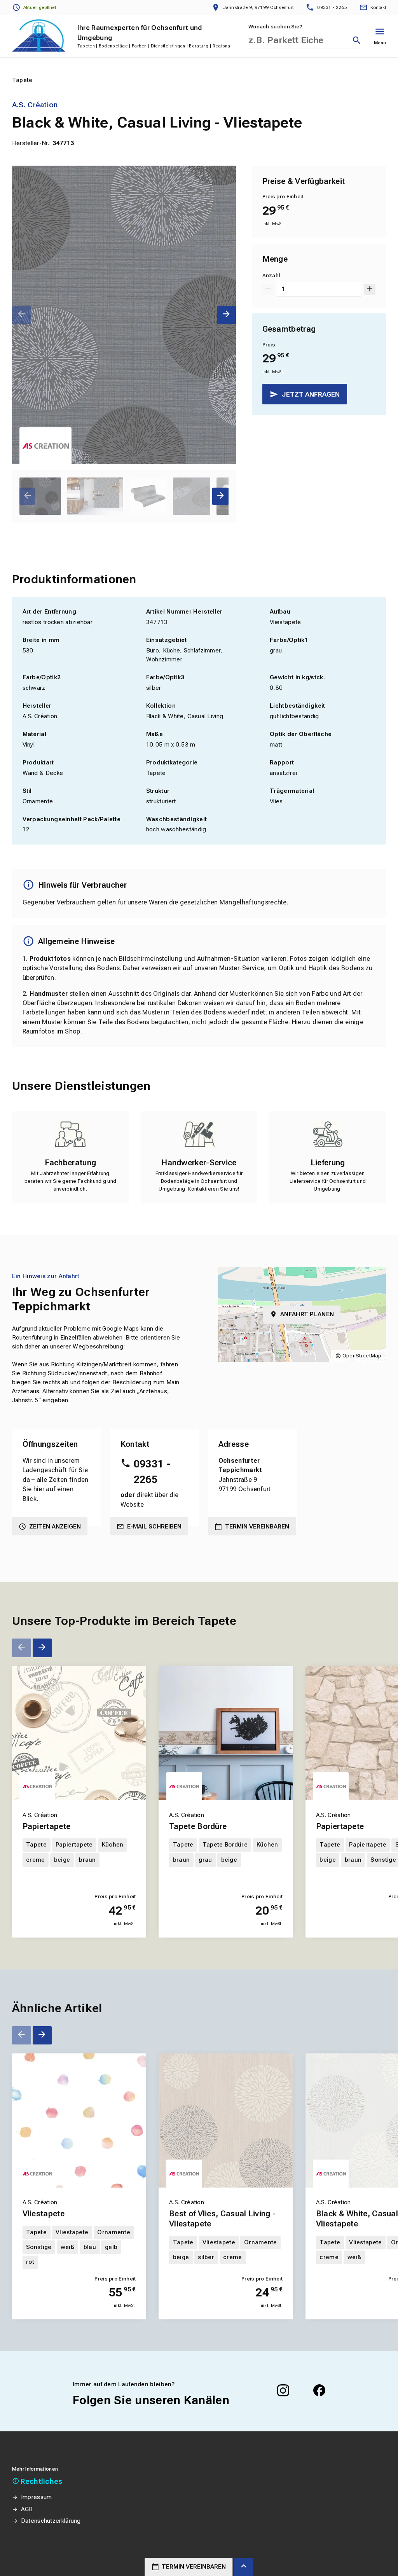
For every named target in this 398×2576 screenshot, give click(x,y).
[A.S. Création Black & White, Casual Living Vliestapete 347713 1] (124, 315)
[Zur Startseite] (39, 36)
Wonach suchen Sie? (275, 27)
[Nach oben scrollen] (244, 2567)
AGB (27, 2509)
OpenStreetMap (362, 1356)
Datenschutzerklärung (51, 2521)
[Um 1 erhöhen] (370, 289)
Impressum (37, 2497)
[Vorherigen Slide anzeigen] (22, 315)
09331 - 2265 (152, 1472)
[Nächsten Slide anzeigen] (226, 315)
